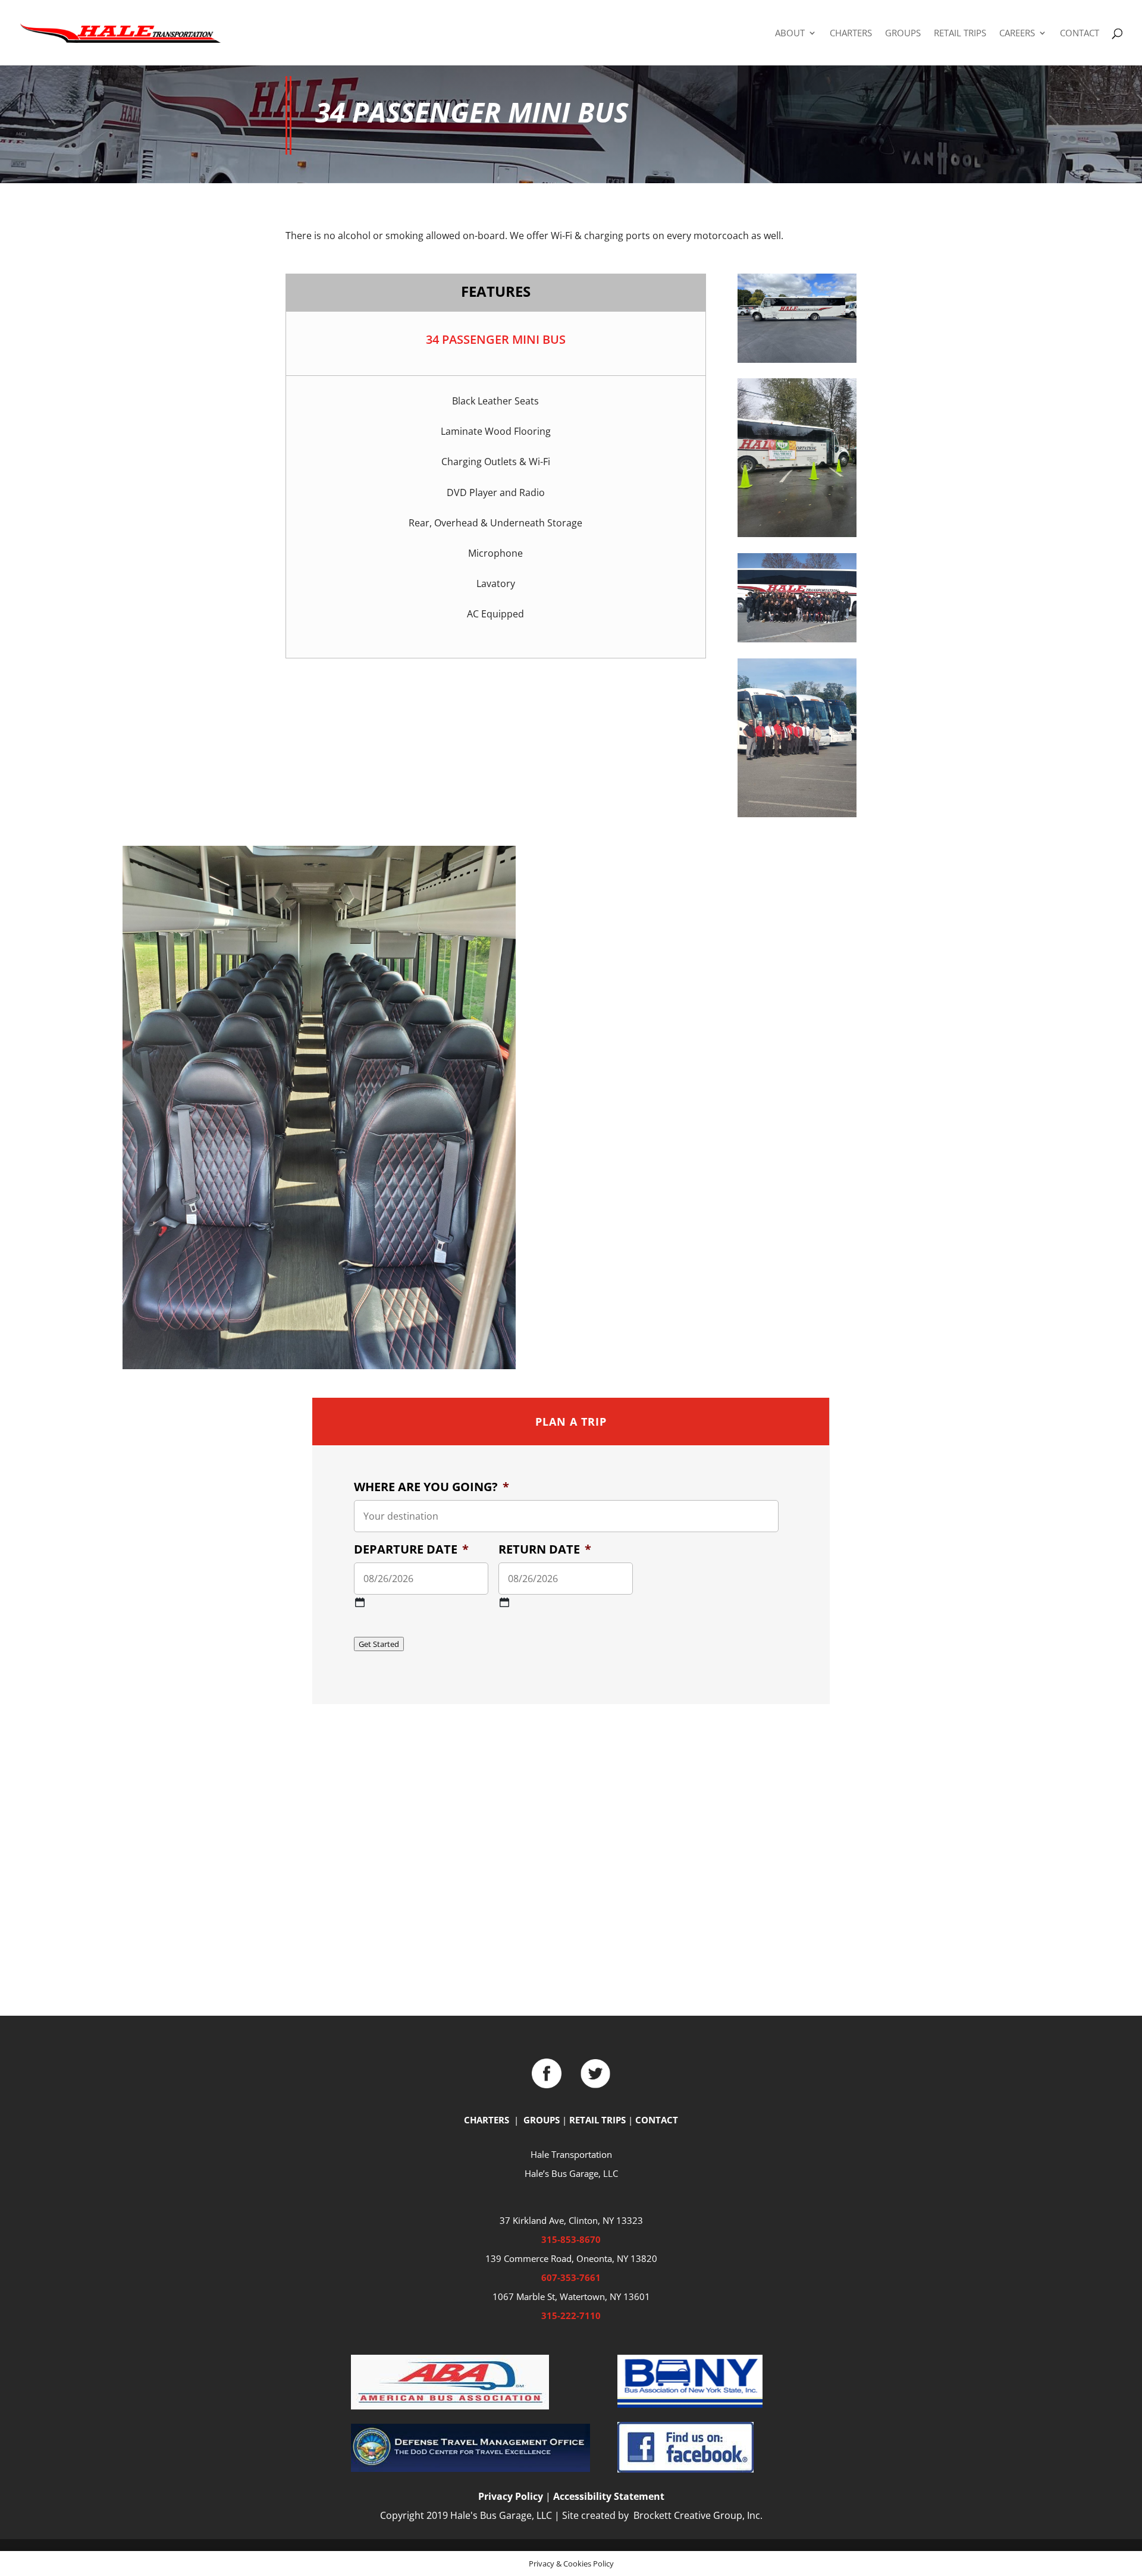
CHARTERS (851, 34)
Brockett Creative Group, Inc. (697, 2515)
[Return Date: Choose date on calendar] (504, 1602)
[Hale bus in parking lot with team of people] (797, 639)
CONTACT (1080, 34)
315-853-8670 (571, 2239)
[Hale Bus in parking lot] (797, 359)
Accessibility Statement (609, 2496)
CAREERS (1017, 34)
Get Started (379, 1644)
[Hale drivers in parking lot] (797, 814)
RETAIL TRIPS (960, 34)
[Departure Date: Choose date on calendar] (360, 1602)
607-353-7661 (571, 2277)
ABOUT (790, 34)
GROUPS (903, 34)
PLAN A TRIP (571, 1422)
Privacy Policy (511, 2496)
